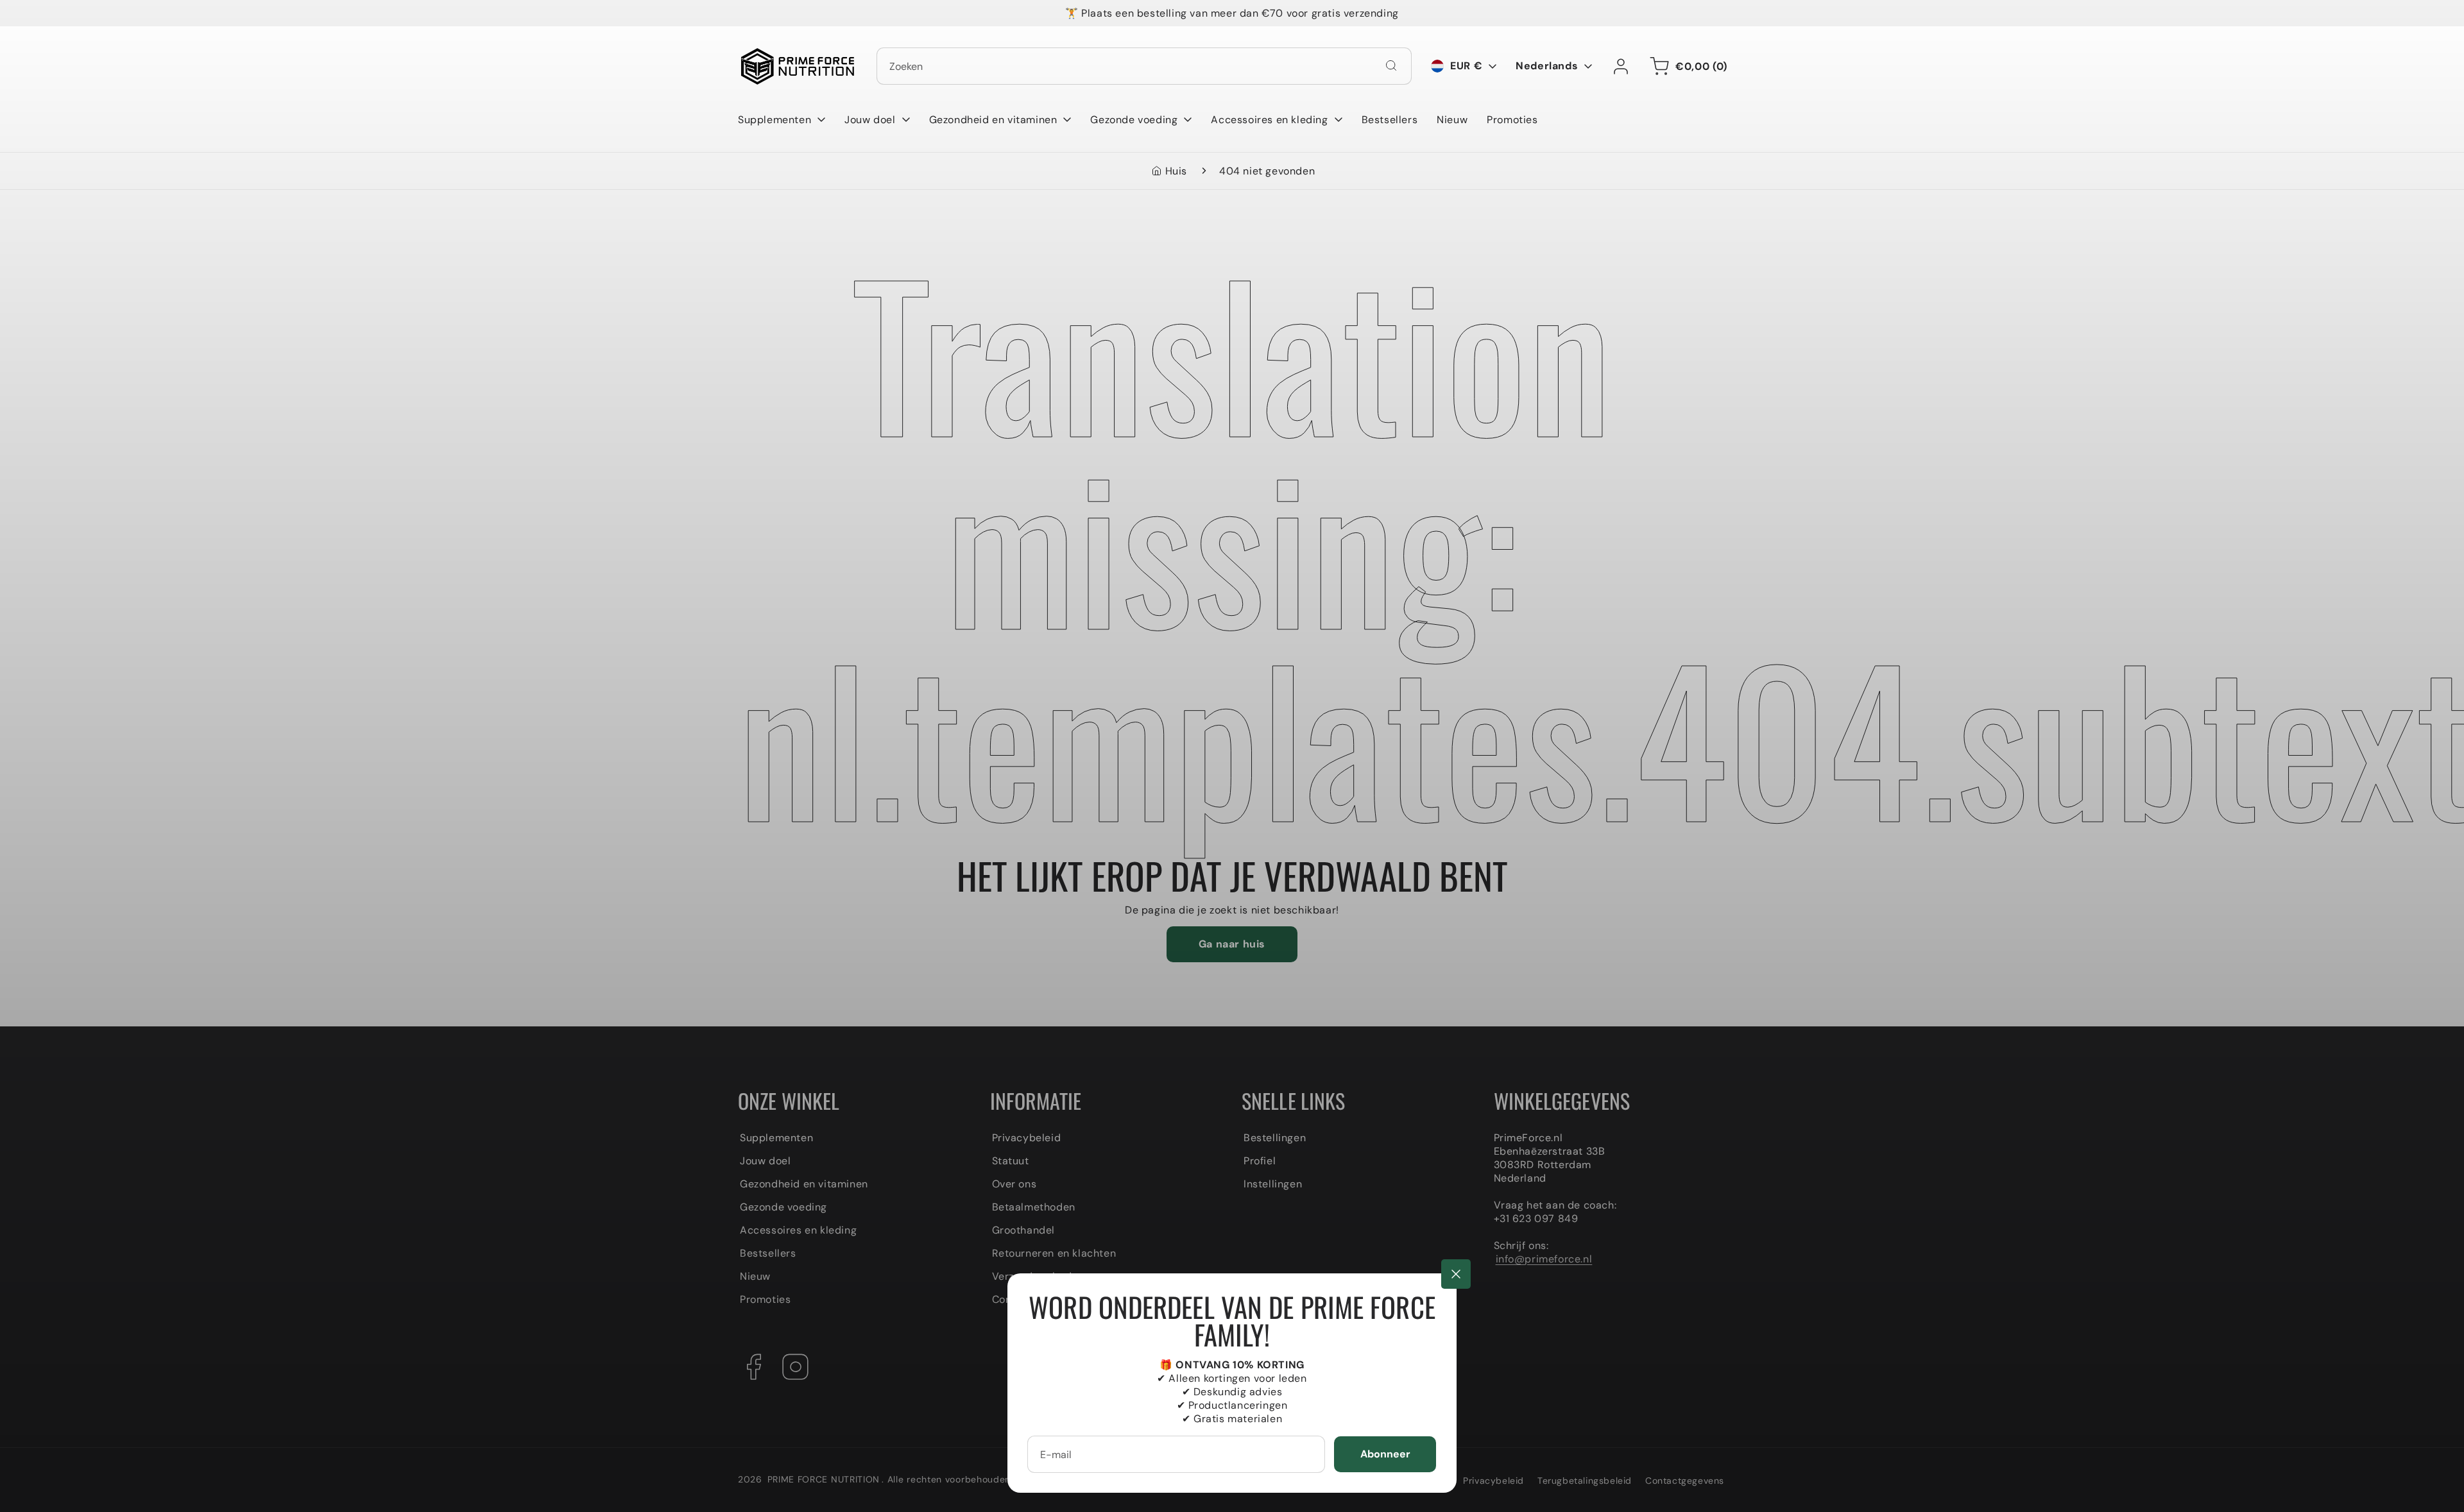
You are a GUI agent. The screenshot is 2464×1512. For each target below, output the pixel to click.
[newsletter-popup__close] (1456, 1274)
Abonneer (1385, 1454)
